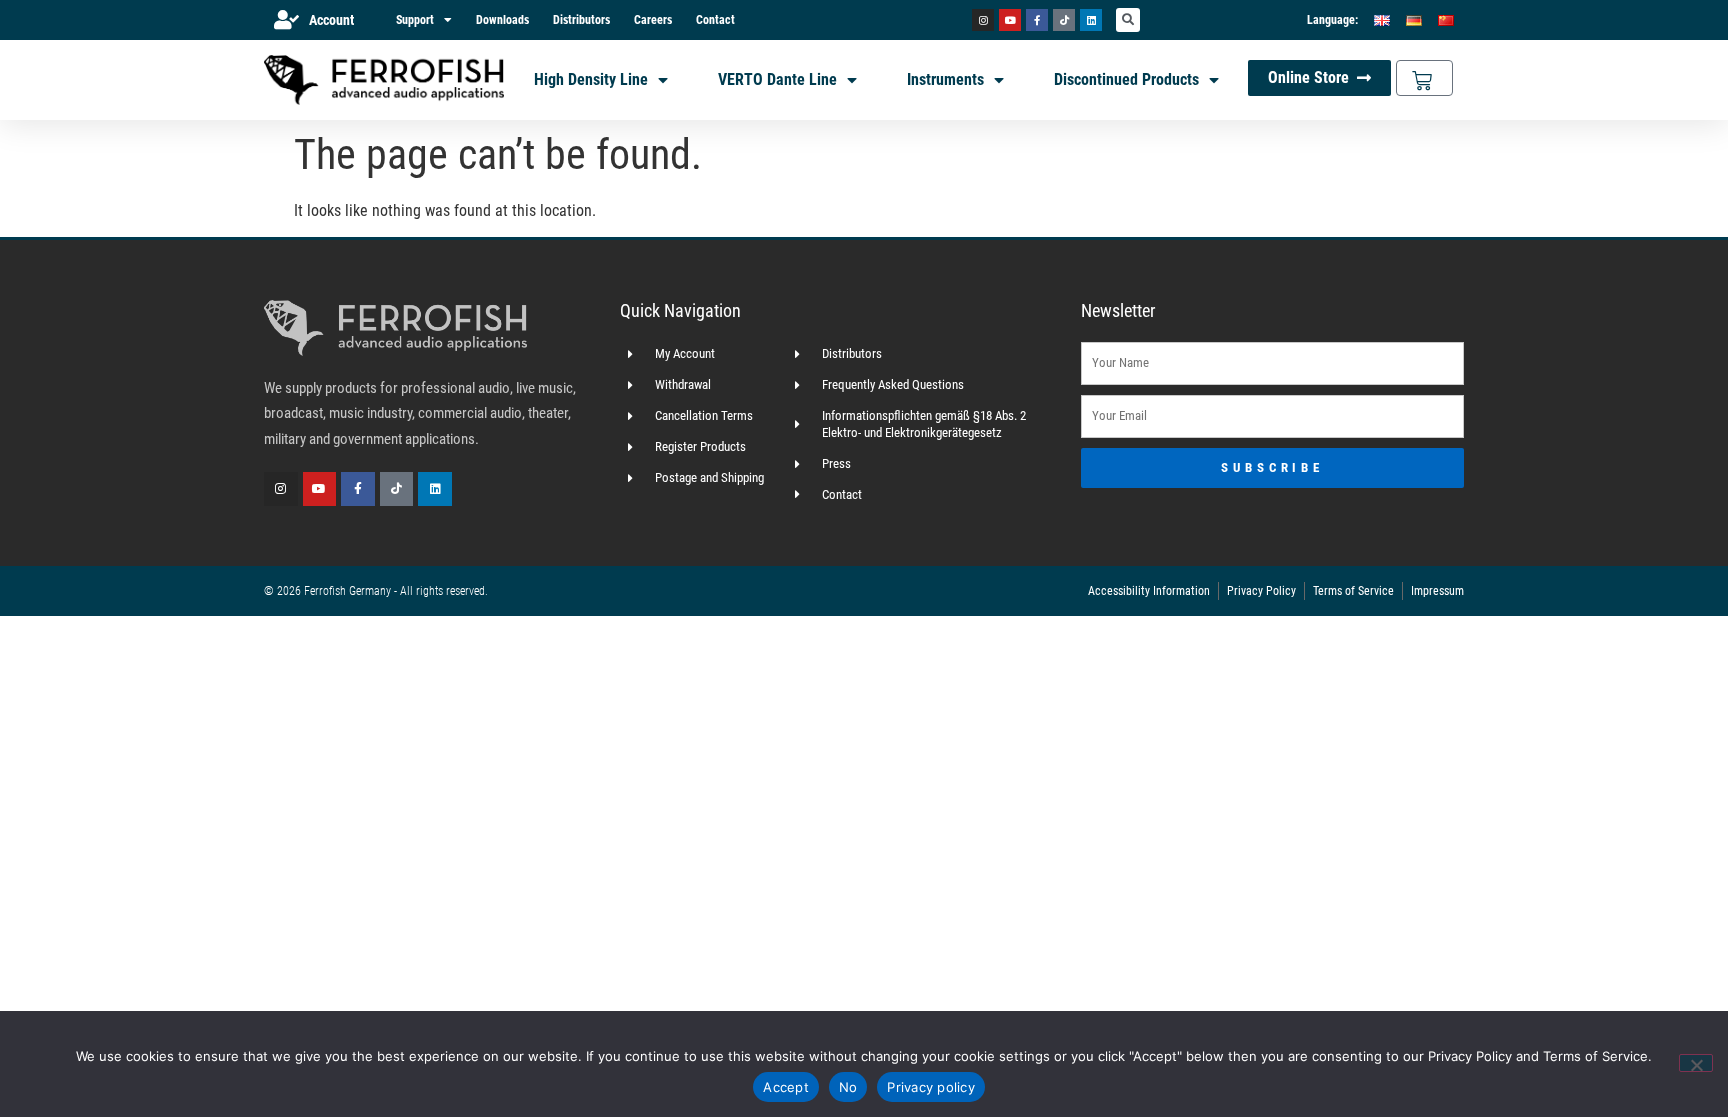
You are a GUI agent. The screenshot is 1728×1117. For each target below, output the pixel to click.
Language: (1332, 20)
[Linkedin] (1091, 20)
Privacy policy (931, 1087)
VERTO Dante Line (777, 79)
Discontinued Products (1126, 79)
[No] (1696, 1063)
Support (415, 20)
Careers (653, 20)
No (848, 1087)
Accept (786, 1087)
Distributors (581, 20)
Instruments (945, 79)
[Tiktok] (1064, 20)
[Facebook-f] (1037, 20)
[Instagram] (983, 20)
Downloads (502, 20)
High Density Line (591, 79)
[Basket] (1424, 78)
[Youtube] (1010, 20)
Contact (715, 20)
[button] (1128, 20)
